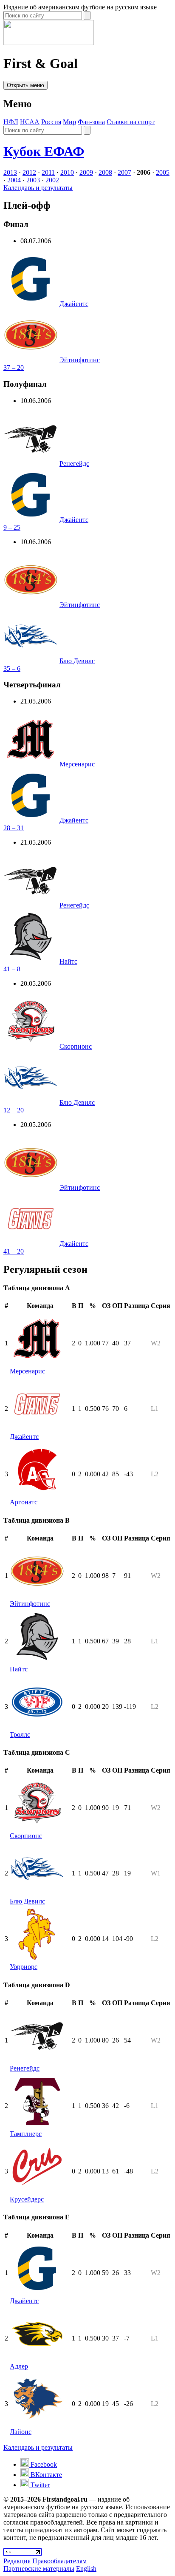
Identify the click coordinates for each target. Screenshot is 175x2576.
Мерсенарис (77, 764)
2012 (29, 172)
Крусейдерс (27, 2199)
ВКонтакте (45, 2475)
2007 (124, 172)
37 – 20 (14, 367)
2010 (67, 172)
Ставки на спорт (131, 122)
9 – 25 (12, 527)
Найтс (68, 961)
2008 (105, 172)
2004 (14, 180)
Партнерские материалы (39, 2569)
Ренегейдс (74, 464)
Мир (69, 122)
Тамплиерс (26, 2134)
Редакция (17, 2561)
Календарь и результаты (38, 188)
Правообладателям (59, 2561)
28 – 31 (14, 828)
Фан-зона (91, 122)
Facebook (43, 2464)
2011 (48, 172)
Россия (51, 122)
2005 (163, 172)
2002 (52, 180)
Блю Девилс (77, 661)
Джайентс (74, 304)
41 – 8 (12, 969)
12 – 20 (14, 1110)
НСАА (30, 122)
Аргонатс (24, 1502)
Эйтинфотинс (80, 360)
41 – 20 (14, 1251)
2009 (86, 172)
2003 (33, 180)
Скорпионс (76, 1046)
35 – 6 (12, 668)
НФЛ (11, 122)
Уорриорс (24, 1967)
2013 (10, 172)
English (86, 2569)
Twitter (39, 2485)
